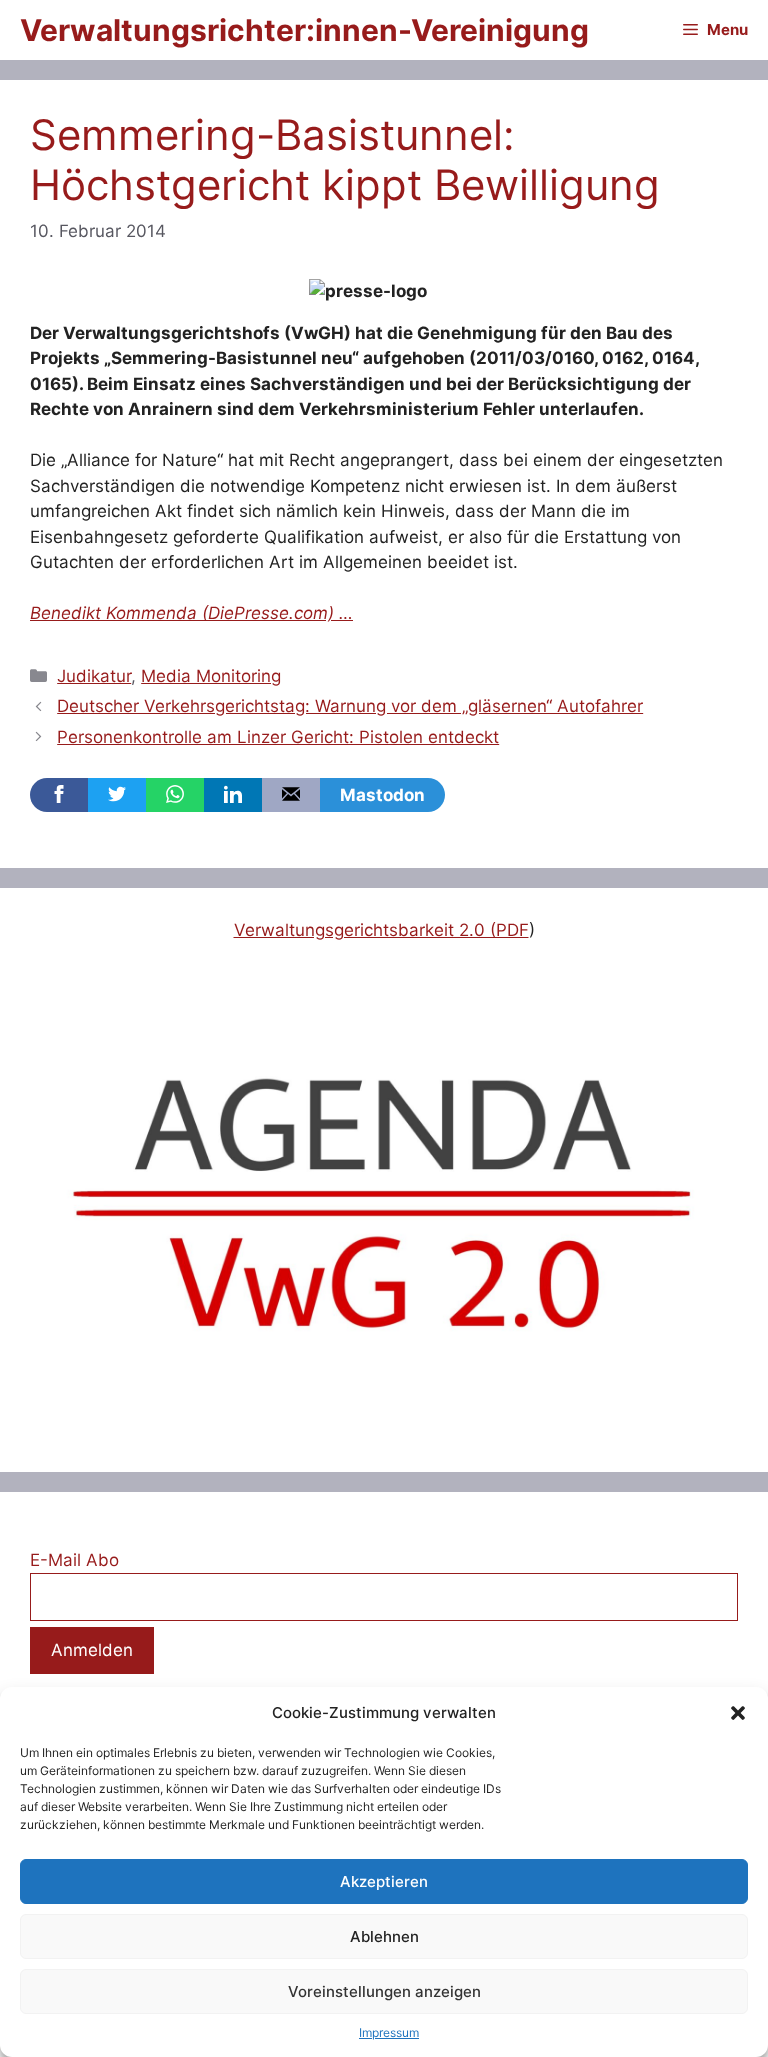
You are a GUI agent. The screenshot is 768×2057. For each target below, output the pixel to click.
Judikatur (94, 676)
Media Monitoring (211, 676)
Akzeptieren (384, 1881)
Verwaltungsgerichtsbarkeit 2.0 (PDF (381, 930)
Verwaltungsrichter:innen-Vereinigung (304, 30)
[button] (738, 1713)
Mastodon (382, 795)
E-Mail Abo (74, 1560)
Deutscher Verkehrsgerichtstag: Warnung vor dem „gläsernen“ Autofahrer (350, 706)
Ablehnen (384, 1936)
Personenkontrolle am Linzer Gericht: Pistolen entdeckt (278, 737)
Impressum (389, 2032)
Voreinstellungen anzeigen (384, 1991)
